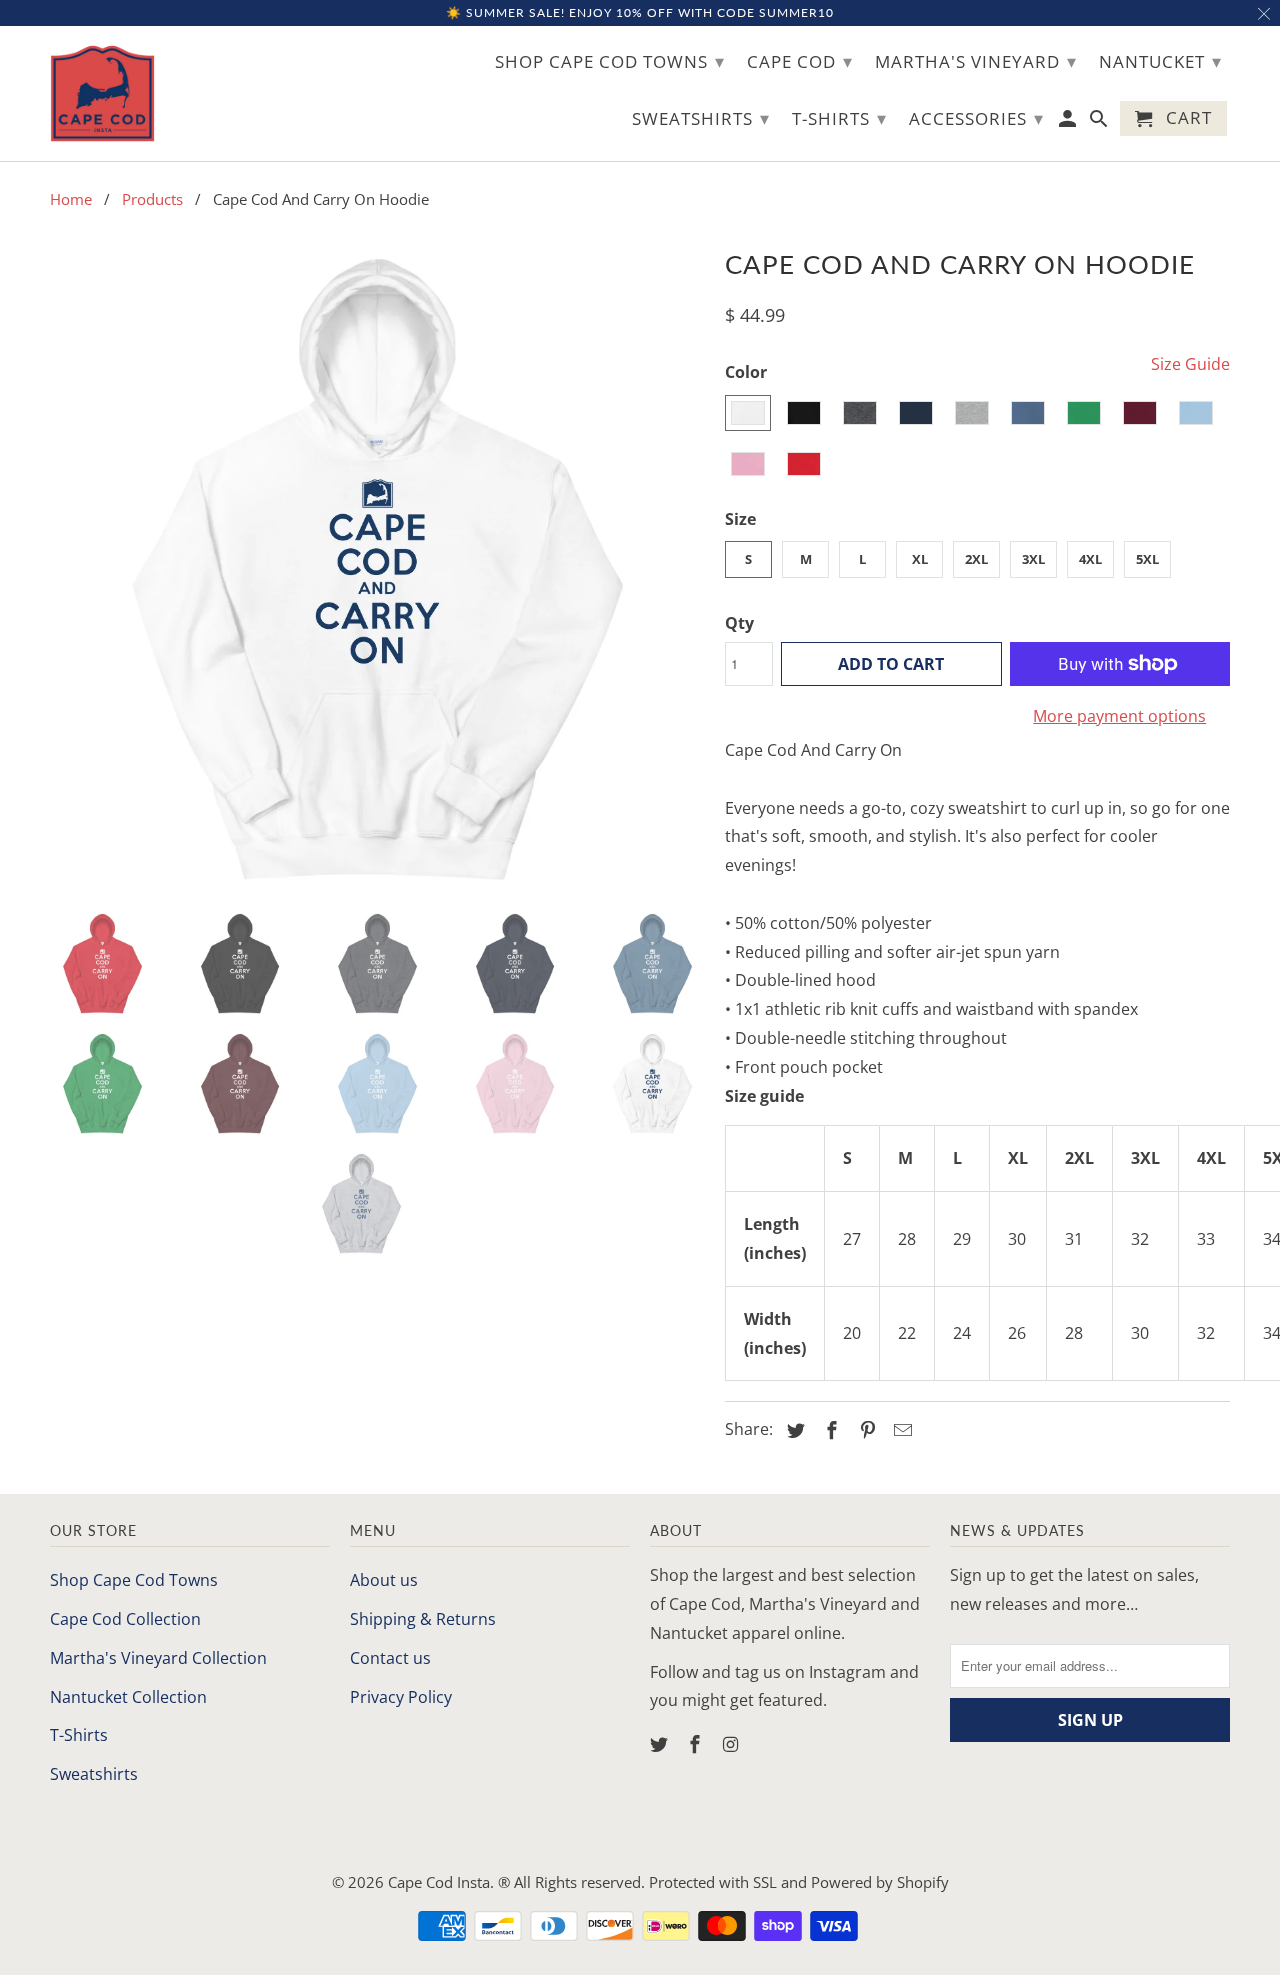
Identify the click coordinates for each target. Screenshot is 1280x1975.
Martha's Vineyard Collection (158, 1658)
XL (920, 559)
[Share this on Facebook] (829, 1430)
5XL (1147, 559)
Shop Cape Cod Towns (134, 1580)
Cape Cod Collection (125, 1619)
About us (384, 1580)
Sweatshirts (94, 1774)
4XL (1090, 559)
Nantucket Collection (128, 1697)
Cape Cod (800, 61)
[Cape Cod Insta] (102, 93)
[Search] (1100, 122)
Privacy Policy (401, 1697)
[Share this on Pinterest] (865, 1430)
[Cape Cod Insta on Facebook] (697, 1744)
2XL (976, 559)
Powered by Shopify (880, 1882)
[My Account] (1069, 122)
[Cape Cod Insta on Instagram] (733, 1744)
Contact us (390, 1658)
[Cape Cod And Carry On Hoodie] (377, 568)
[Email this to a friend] (900, 1430)
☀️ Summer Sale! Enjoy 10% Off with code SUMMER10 (640, 12)
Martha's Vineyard (976, 61)
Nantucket (1160, 61)
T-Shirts (79, 1735)
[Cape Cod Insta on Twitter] (661, 1744)
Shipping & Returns (423, 1619)
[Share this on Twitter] (793, 1430)
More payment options (1119, 716)
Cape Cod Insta (439, 1882)
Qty (739, 623)
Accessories (976, 118)
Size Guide (1190, 364)
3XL (1033, 559)
